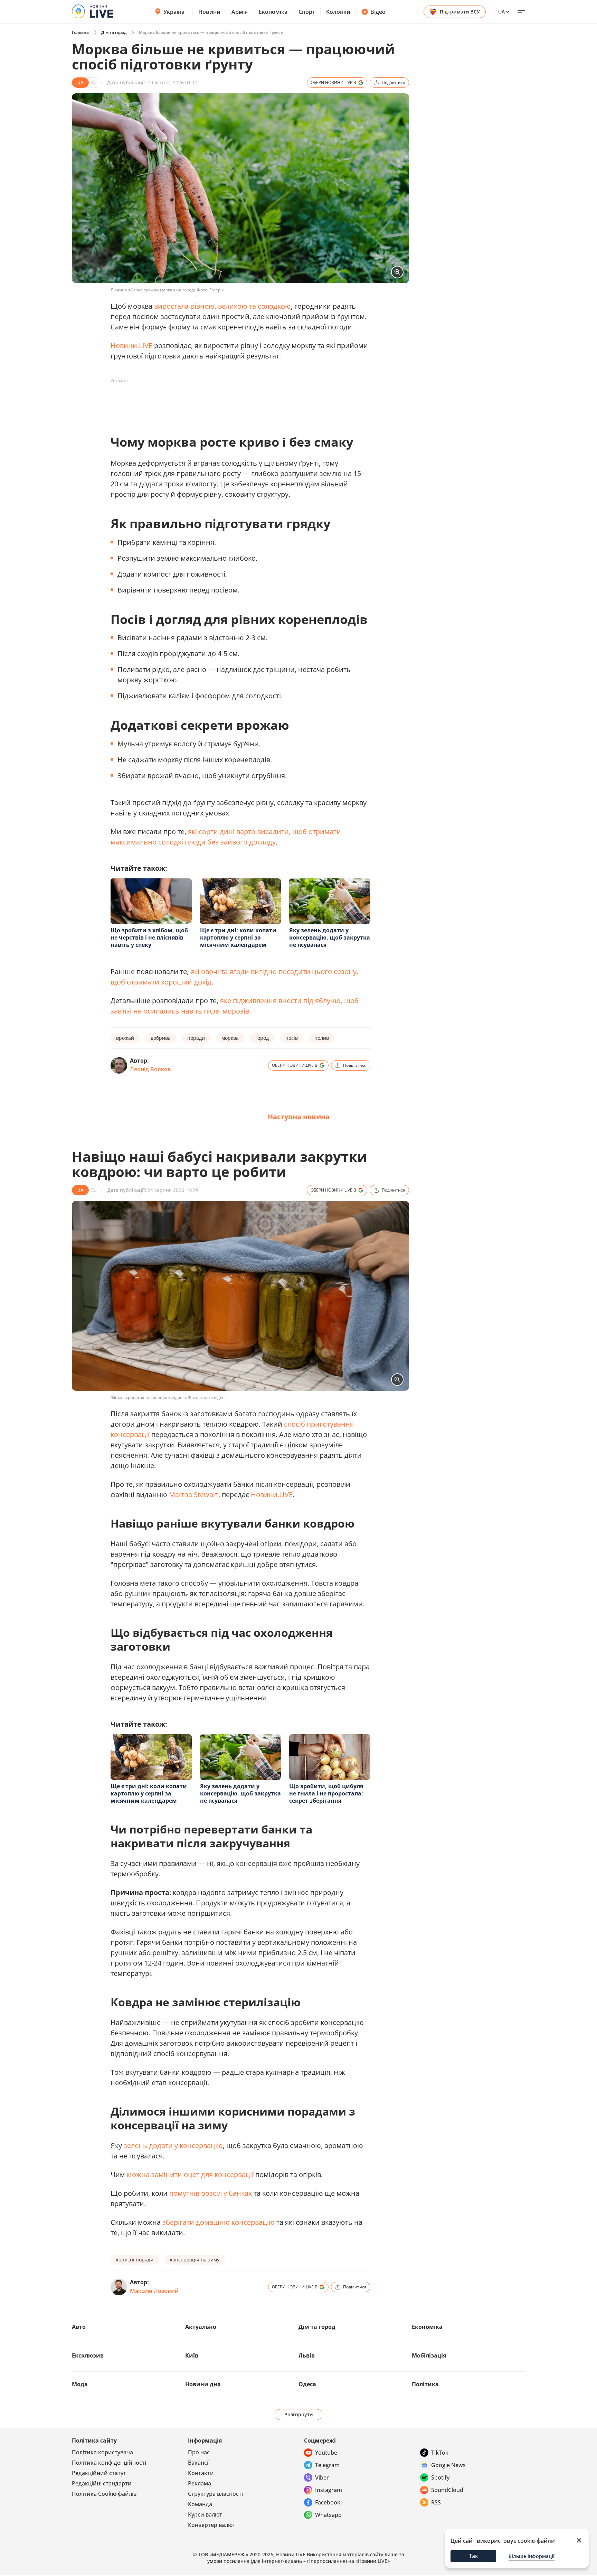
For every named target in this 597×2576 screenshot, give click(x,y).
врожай (125, 1038)
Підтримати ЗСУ (460, 12)
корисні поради (135, 2260)
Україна (174, 12)
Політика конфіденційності (109, 2463)
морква (230, 1038)
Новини (209, 12)
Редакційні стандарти (102, 2483)
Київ (192, 2355)
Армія (240, 12)
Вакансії (199, 2463)
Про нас (199, 2452)
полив (322, 1038)
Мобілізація (429, 2355)
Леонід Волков (150, 1069)
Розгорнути (299, 2414)
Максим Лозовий (154, 2291)
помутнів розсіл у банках (211, 2193)
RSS (436, 2502)
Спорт (307, 12)
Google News (448, 2465)
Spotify (440, 2477)
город (262, 1038)
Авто (79, 2327)
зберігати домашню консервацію (219, 2222)
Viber (322, 2477)
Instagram (329, 2490)
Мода (80, 2384)
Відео (378, 12)
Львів (307, 2355)
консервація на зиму (195, 2260)
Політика (425, 2384)
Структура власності (215, 2494)
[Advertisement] (236, 402)
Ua (501, 12)
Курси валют (205, 2514)
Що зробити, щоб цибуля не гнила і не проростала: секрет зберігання (326, 1793)
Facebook (328, 2502)
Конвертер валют (212, 2525)
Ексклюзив (88, 2355)
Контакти (201, 2473)
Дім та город (114, 32)
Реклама (200, 2483)
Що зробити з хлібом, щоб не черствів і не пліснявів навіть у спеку (149, 937)
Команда (200, 2504)
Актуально (201, 2327)
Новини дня (203, 2384)
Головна (80, 32)
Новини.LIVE (131, 346)
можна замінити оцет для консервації (190, 2174)
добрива (161, 1038)
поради (196, 1038)
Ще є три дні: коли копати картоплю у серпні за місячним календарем (238, 937)
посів (292, 1038)
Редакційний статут (99, 2473)
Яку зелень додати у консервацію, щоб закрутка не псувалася (330, 937)
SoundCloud (447, 2490)
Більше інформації (532, 2556)
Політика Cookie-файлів (104, 2494)
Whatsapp (328, 2515)
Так (473, 2556)
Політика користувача (102, 2452)
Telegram (327, 2465)
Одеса (307, 2384)
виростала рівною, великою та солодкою (222, 306)
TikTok (440, 2453)
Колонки (338, 12)
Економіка (273, 12)
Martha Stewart (194, 1495)
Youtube (326, 2453)
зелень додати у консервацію (173, 2145)
